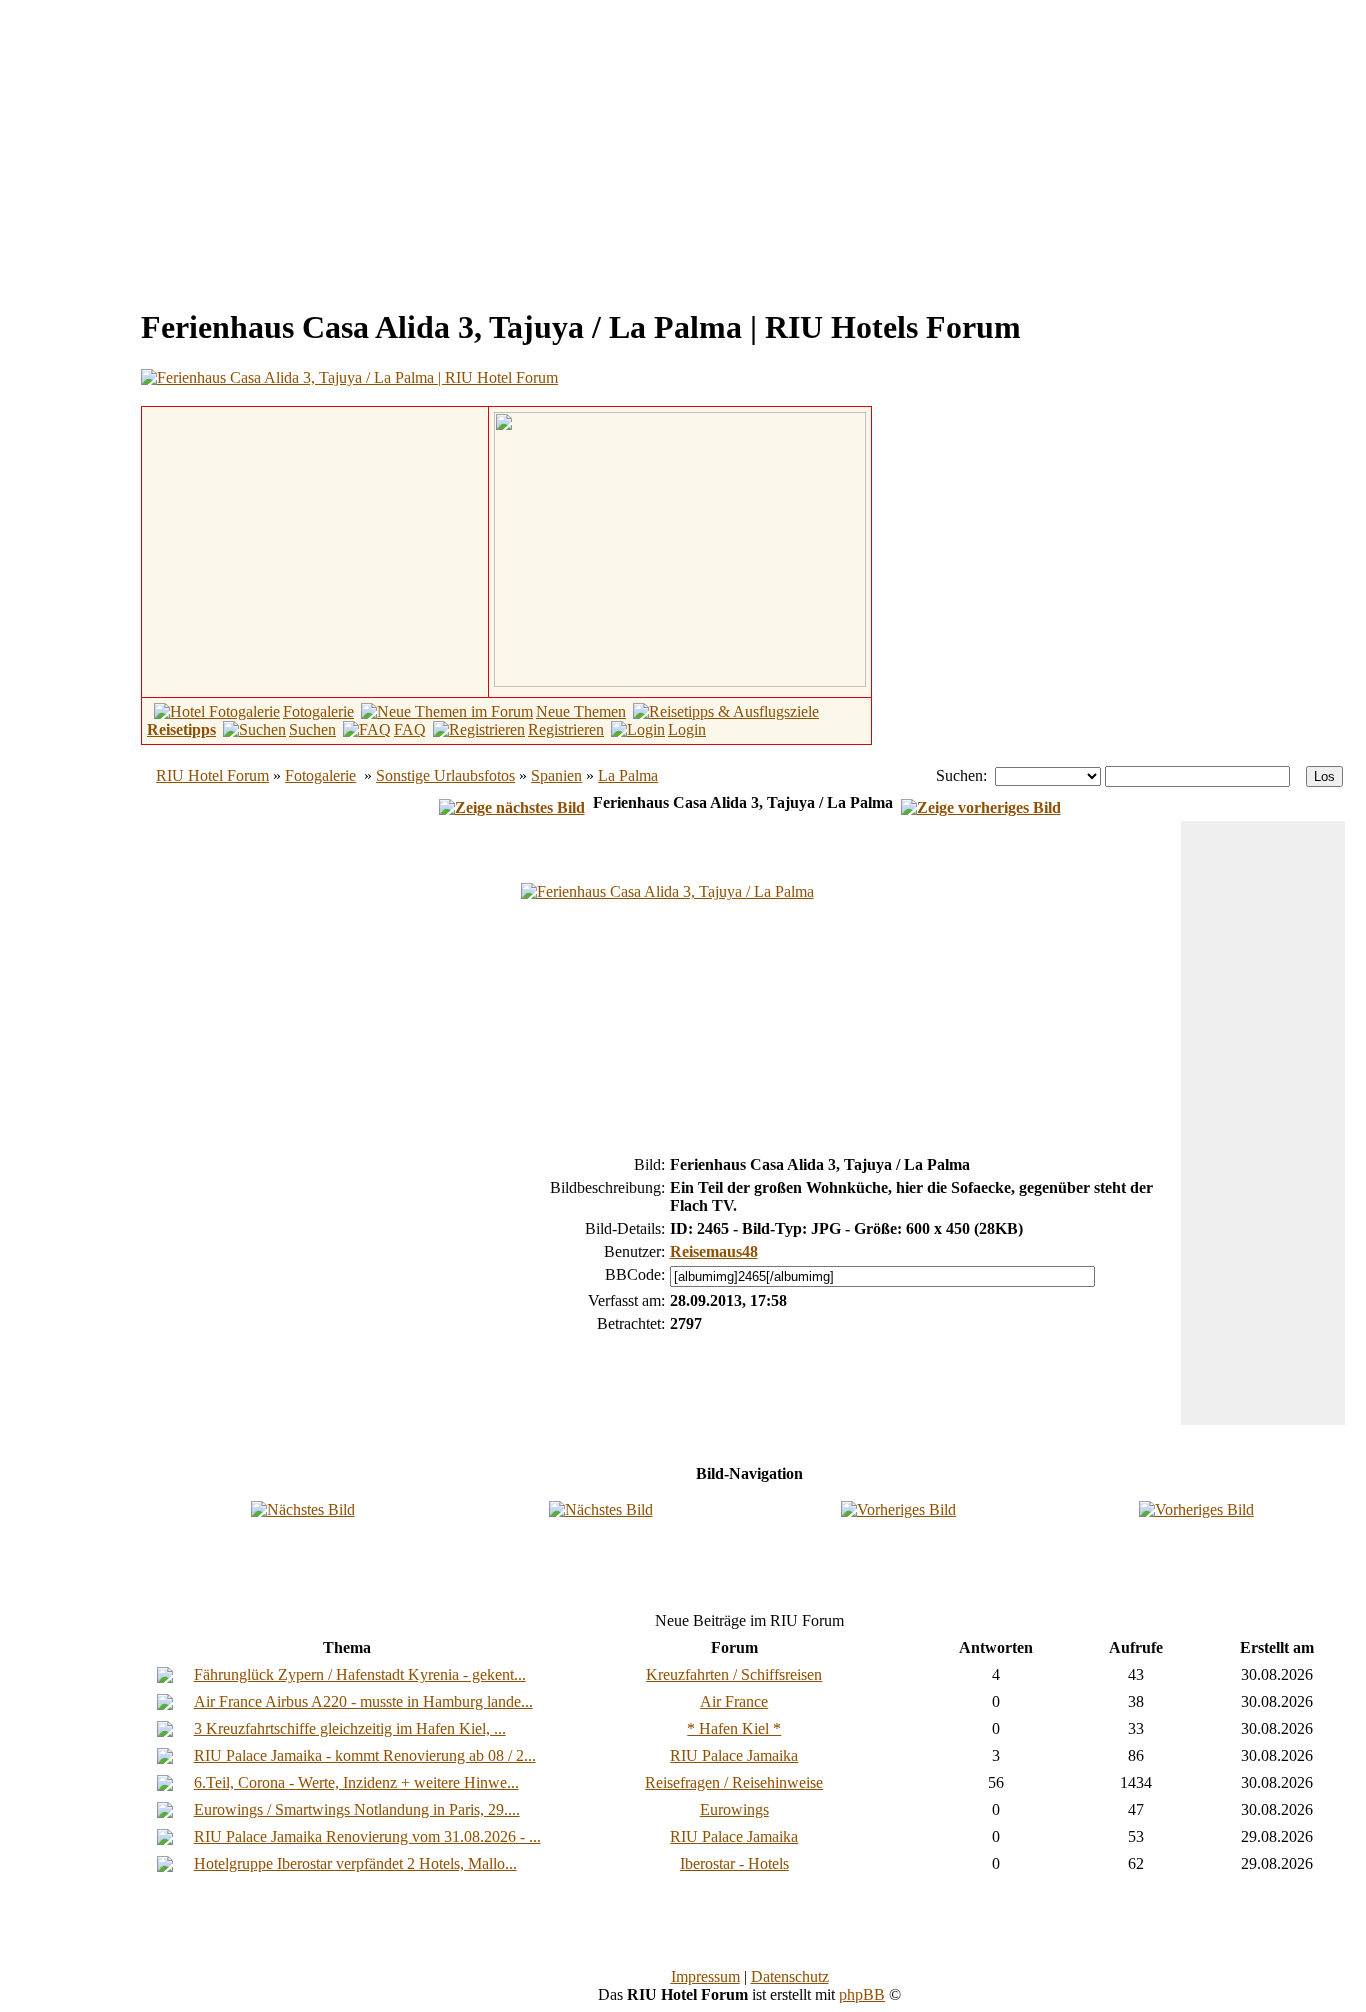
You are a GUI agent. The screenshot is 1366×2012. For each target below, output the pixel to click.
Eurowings (734, 1809)
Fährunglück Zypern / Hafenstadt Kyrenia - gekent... (360, 1674)
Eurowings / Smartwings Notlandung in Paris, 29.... (357, 1809)
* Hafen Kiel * (734, 1728)
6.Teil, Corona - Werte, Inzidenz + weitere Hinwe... (356, 1782)
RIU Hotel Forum (212, 775)
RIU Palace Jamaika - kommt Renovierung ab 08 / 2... (365, 1755)
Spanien (556, 775)
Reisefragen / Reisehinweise (734, 1782)
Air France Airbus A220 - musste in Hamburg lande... (363, 1701)
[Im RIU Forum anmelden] (680, 547)
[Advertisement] (176, 148)
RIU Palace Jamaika (734, 1755)
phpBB (862, 1994)
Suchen (312, 729)
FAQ (410, 729)
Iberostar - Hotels (734, 1863)
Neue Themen (581, 711)
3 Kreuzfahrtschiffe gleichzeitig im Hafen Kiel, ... (350, 1728)
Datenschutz (790, 1976)
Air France (734, 1701)
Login (687, 729)
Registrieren (566, 729)
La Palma (628, 775)
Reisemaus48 (714, 1251)
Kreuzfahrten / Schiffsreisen (734, 1674)
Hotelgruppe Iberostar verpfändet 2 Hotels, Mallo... (355, 1863)
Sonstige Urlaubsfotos (445, 775)
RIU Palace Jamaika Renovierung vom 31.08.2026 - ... (367, 1836)
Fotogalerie (318, 711)
